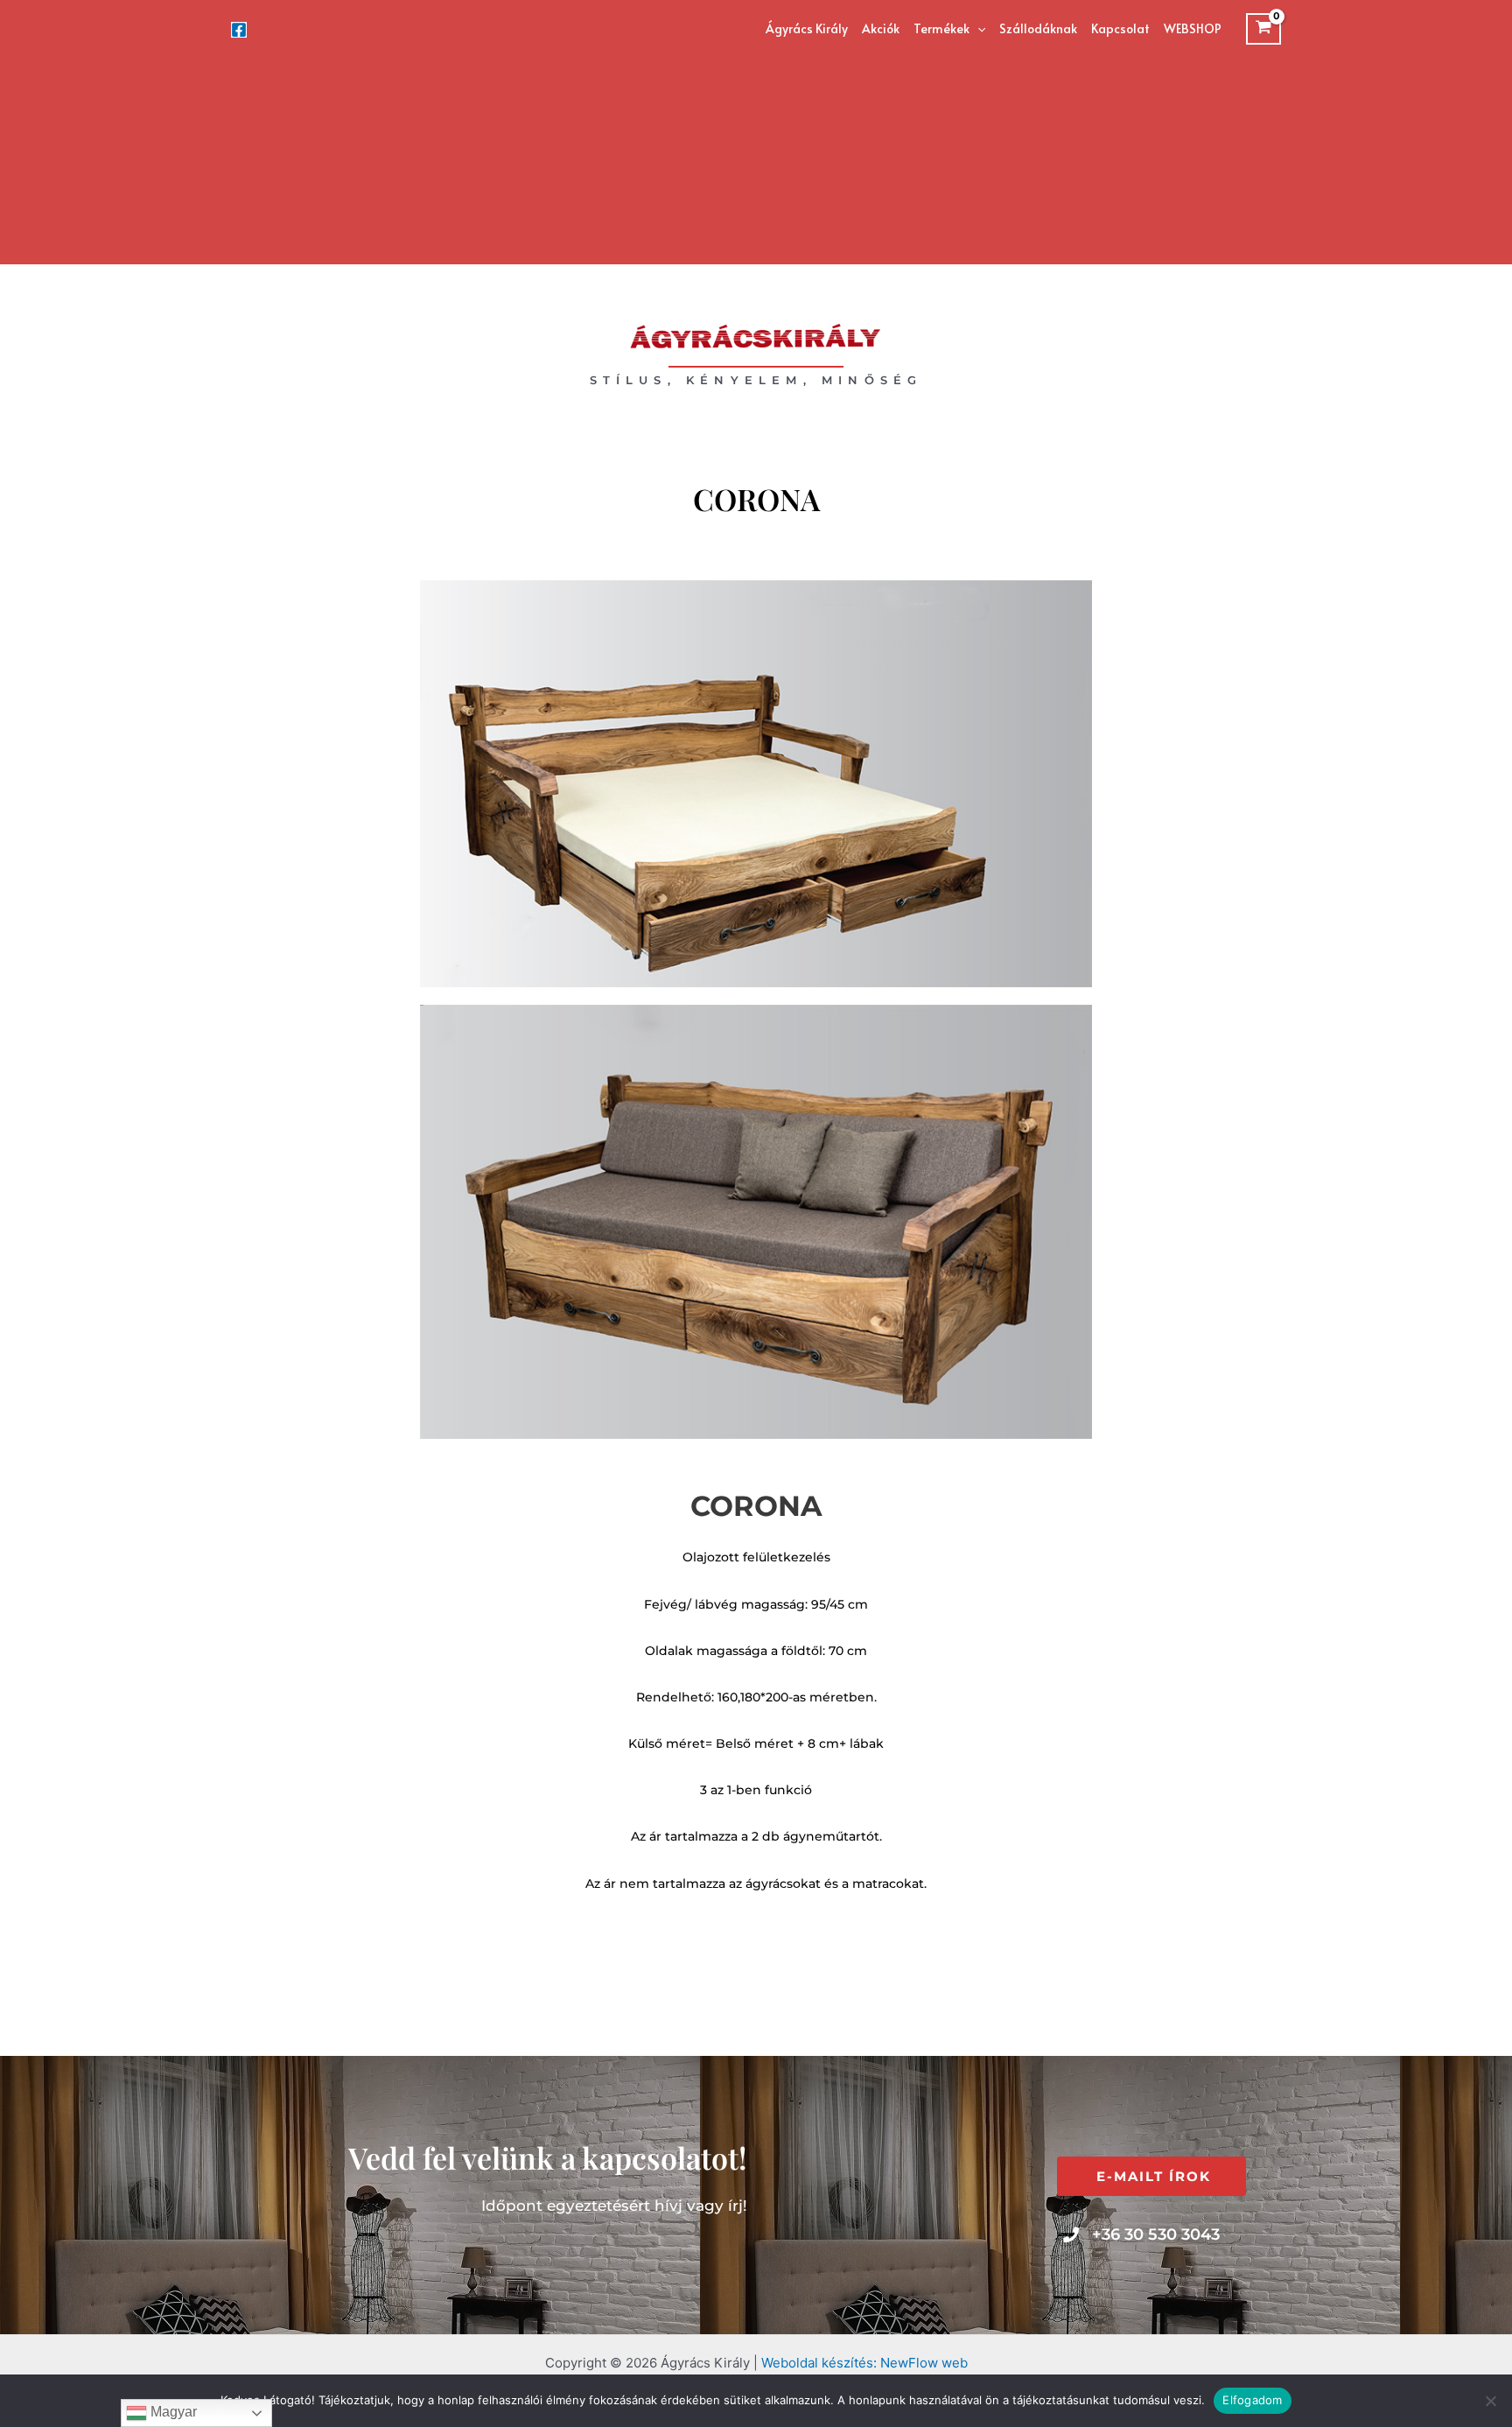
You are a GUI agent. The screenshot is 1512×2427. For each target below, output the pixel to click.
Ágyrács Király (807, 28)
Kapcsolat (1120, 28)
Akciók (881, 28)
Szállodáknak (1038, 28)
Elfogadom (1252, 2400)
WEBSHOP (1193, 28)
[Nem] (1490, 2401)
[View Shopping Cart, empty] (1263, 29)
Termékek (941, 28)
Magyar (172, 2412)
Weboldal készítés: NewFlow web (864, 2363)
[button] (977, 29)
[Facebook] (239, 30)
